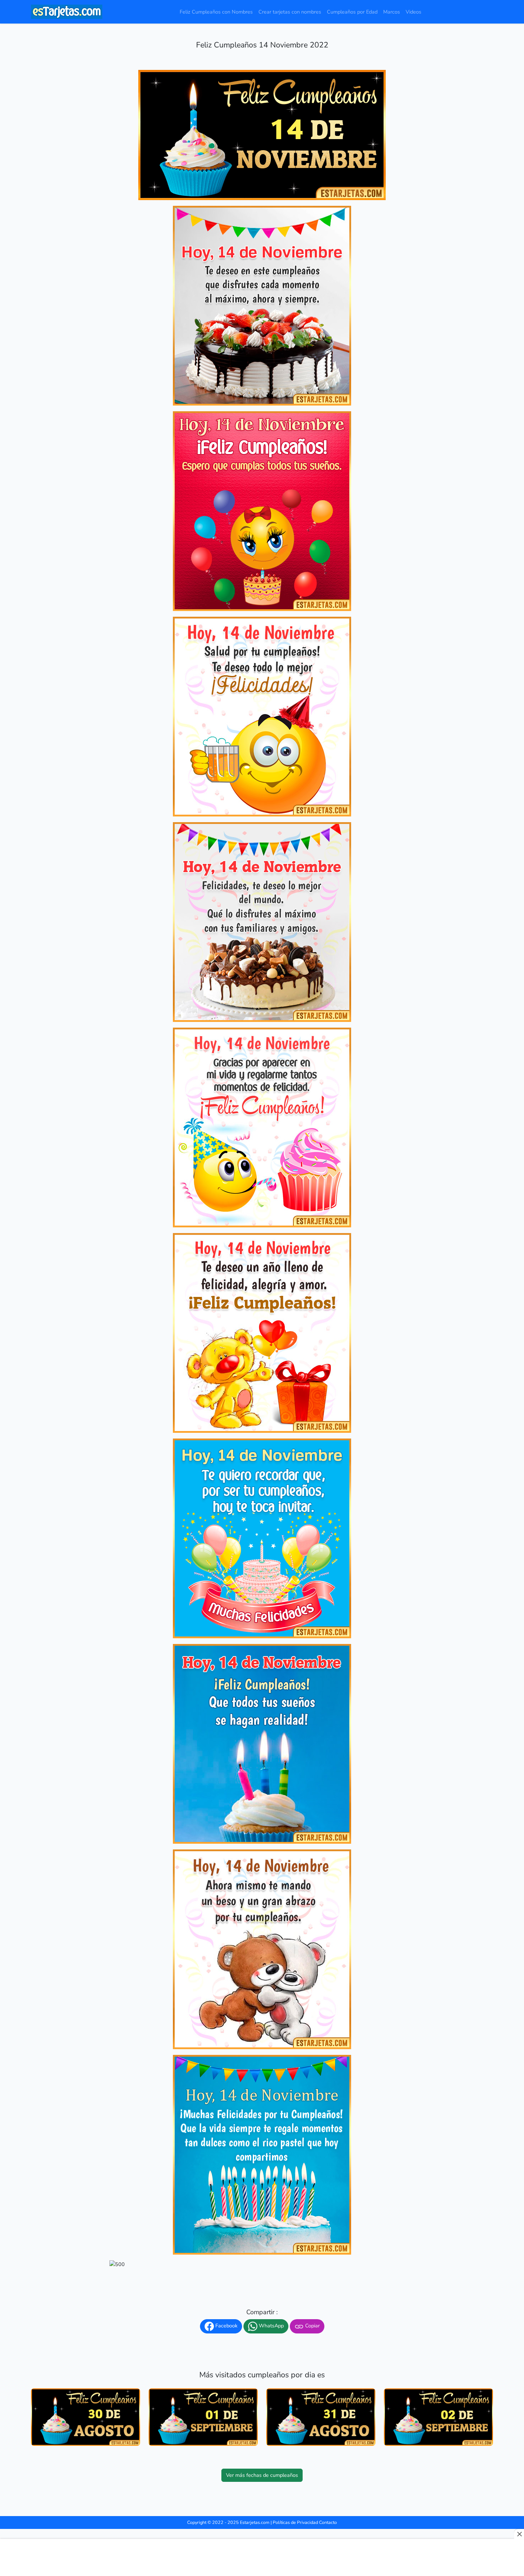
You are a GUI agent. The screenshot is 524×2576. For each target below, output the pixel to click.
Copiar (312, 2326)
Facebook (226, 2326)
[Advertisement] (262, 2558)
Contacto (328, 2522)
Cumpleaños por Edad (352, 12)
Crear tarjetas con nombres (290, 12)
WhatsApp (271, 2326)
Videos (413, 12)
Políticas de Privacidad (295, 2522)
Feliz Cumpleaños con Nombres (216, 12)
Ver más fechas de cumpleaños (262, 2475)
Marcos (392, 12)
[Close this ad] (519, 2534)
